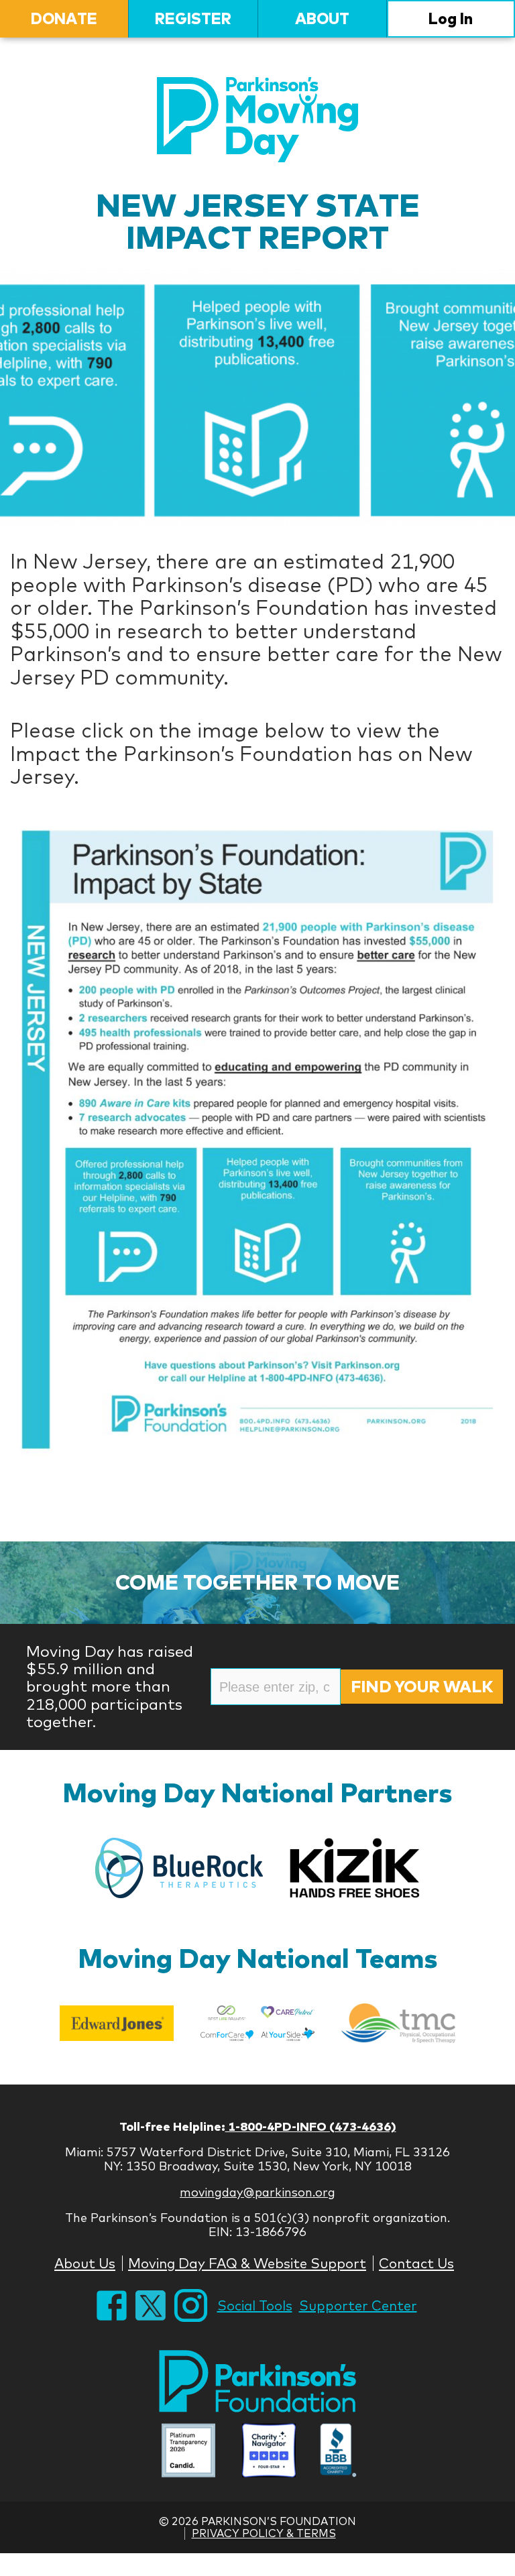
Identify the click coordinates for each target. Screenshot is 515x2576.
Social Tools (255, 2305)
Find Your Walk (422, 1686)
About (322, 18)
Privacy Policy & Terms (264, 2533)
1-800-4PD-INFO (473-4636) (311, 2126)
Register (193, 18)
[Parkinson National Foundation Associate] (188, 2452)
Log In (451, 18)
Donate (64, 18)
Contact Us (416, 2263)
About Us (85, 2263)
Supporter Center (358, 2305)
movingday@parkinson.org (257, 2192)
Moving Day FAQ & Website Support (247, 2263)
